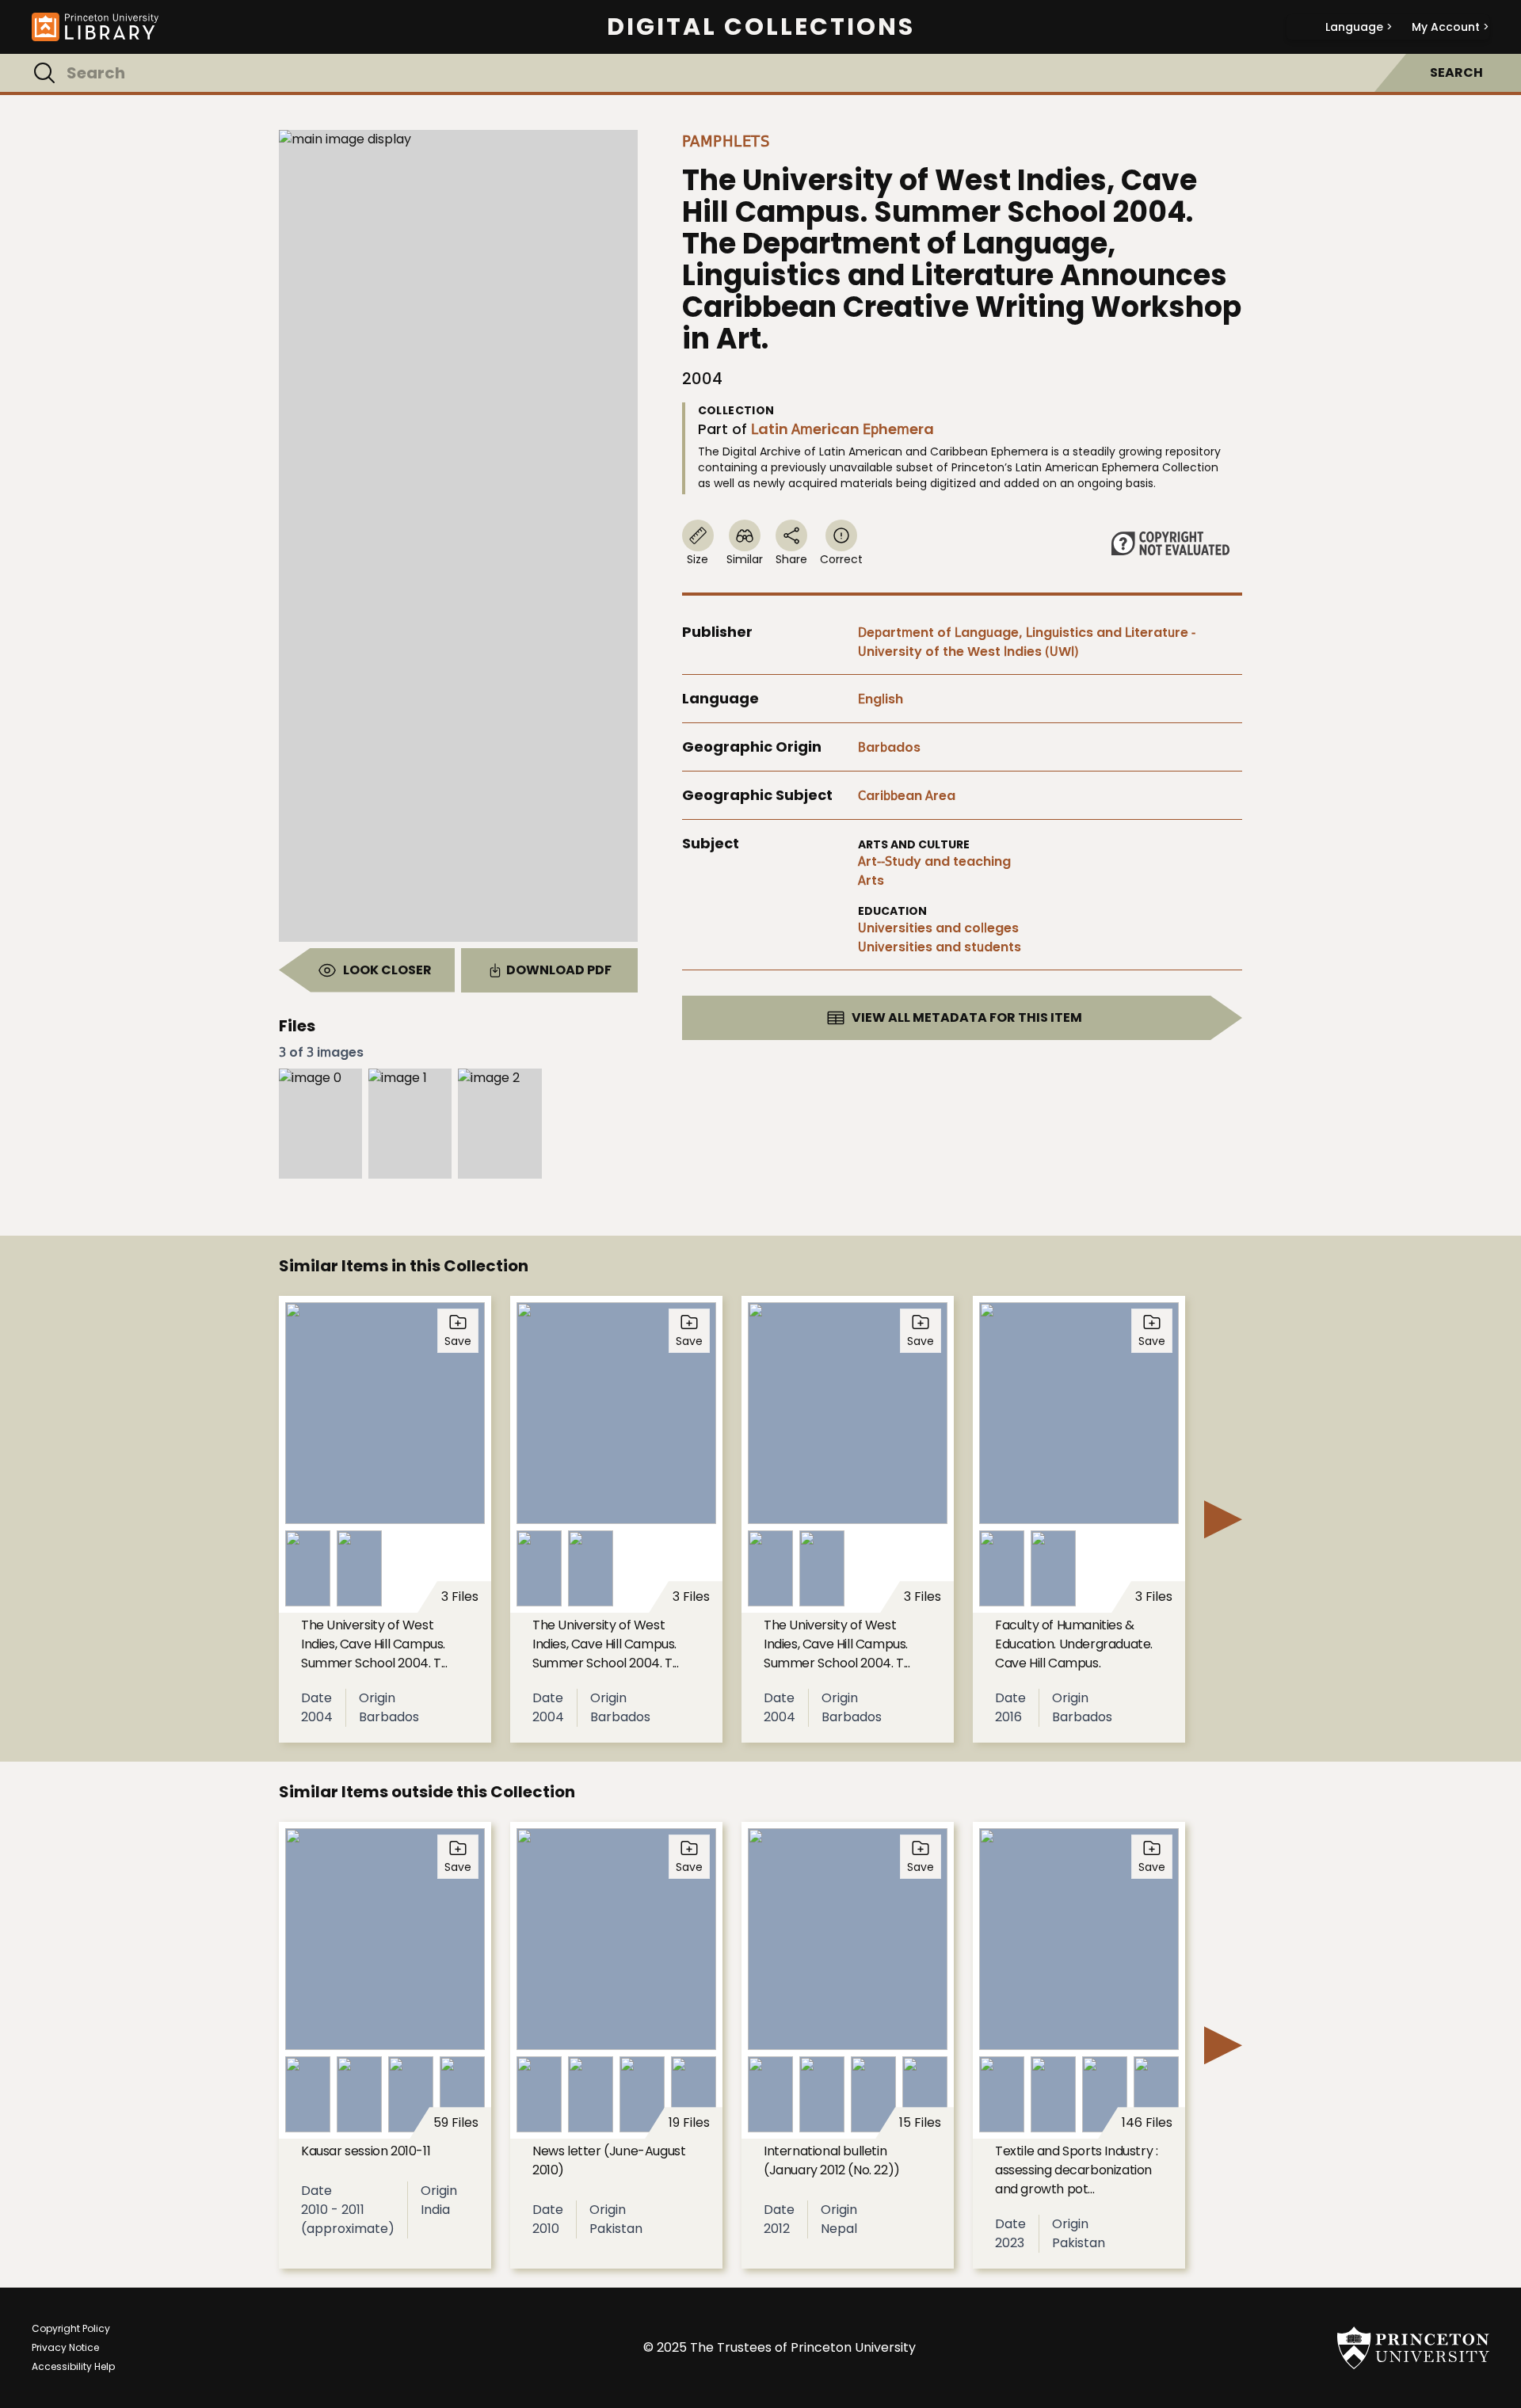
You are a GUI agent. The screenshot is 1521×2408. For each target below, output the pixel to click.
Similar (745, 559)
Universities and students (940, 947)
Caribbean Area (907, 796)
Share (791, 559)
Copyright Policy (71, 2328)
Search (1456, 72)
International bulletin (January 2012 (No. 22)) (832, 2160)
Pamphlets (726, 141)
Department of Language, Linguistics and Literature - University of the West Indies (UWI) (1027, 642)
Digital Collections (761, 27)
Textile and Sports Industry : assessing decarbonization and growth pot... (1076, 2170)
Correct (841, 559)
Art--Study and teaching (934, 861)
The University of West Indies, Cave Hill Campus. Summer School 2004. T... (374, 1644)
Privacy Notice (65, 2347)
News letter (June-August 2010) (609, 2160)
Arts (871, 880)
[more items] (1223, 1519)
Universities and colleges (938, 928)
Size (698, 559)
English (881, 699)
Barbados (889, 747)
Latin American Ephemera (842, 429)
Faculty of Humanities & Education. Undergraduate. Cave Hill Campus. (1074, 1644)
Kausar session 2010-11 (366, 2151)
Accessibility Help (73, 2366)
